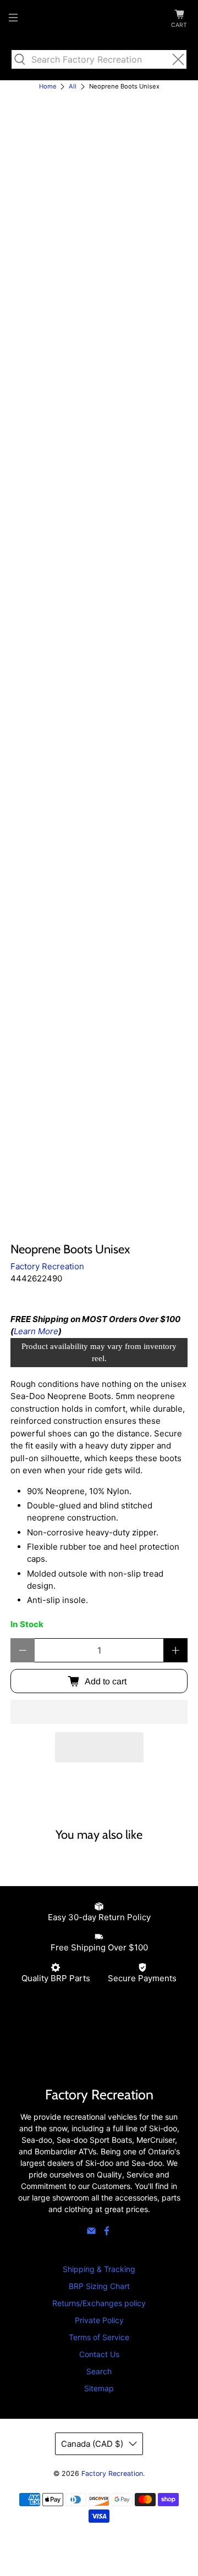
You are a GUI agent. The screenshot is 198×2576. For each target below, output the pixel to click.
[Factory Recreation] (99, 19)
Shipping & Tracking (99, 2269)
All (73, 87)
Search (99, 2371)
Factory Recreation (47, 1266)
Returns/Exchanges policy (99, 2303)
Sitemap (99, 2388)
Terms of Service (99, 2337)
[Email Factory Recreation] (91, 2233)
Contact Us (99, 2354)
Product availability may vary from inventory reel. (99, 1353)
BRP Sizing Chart (99, 2286)
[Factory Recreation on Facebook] (107, 2233)
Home (48, 87)
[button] (99, 1712)
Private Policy (99, 2320)
